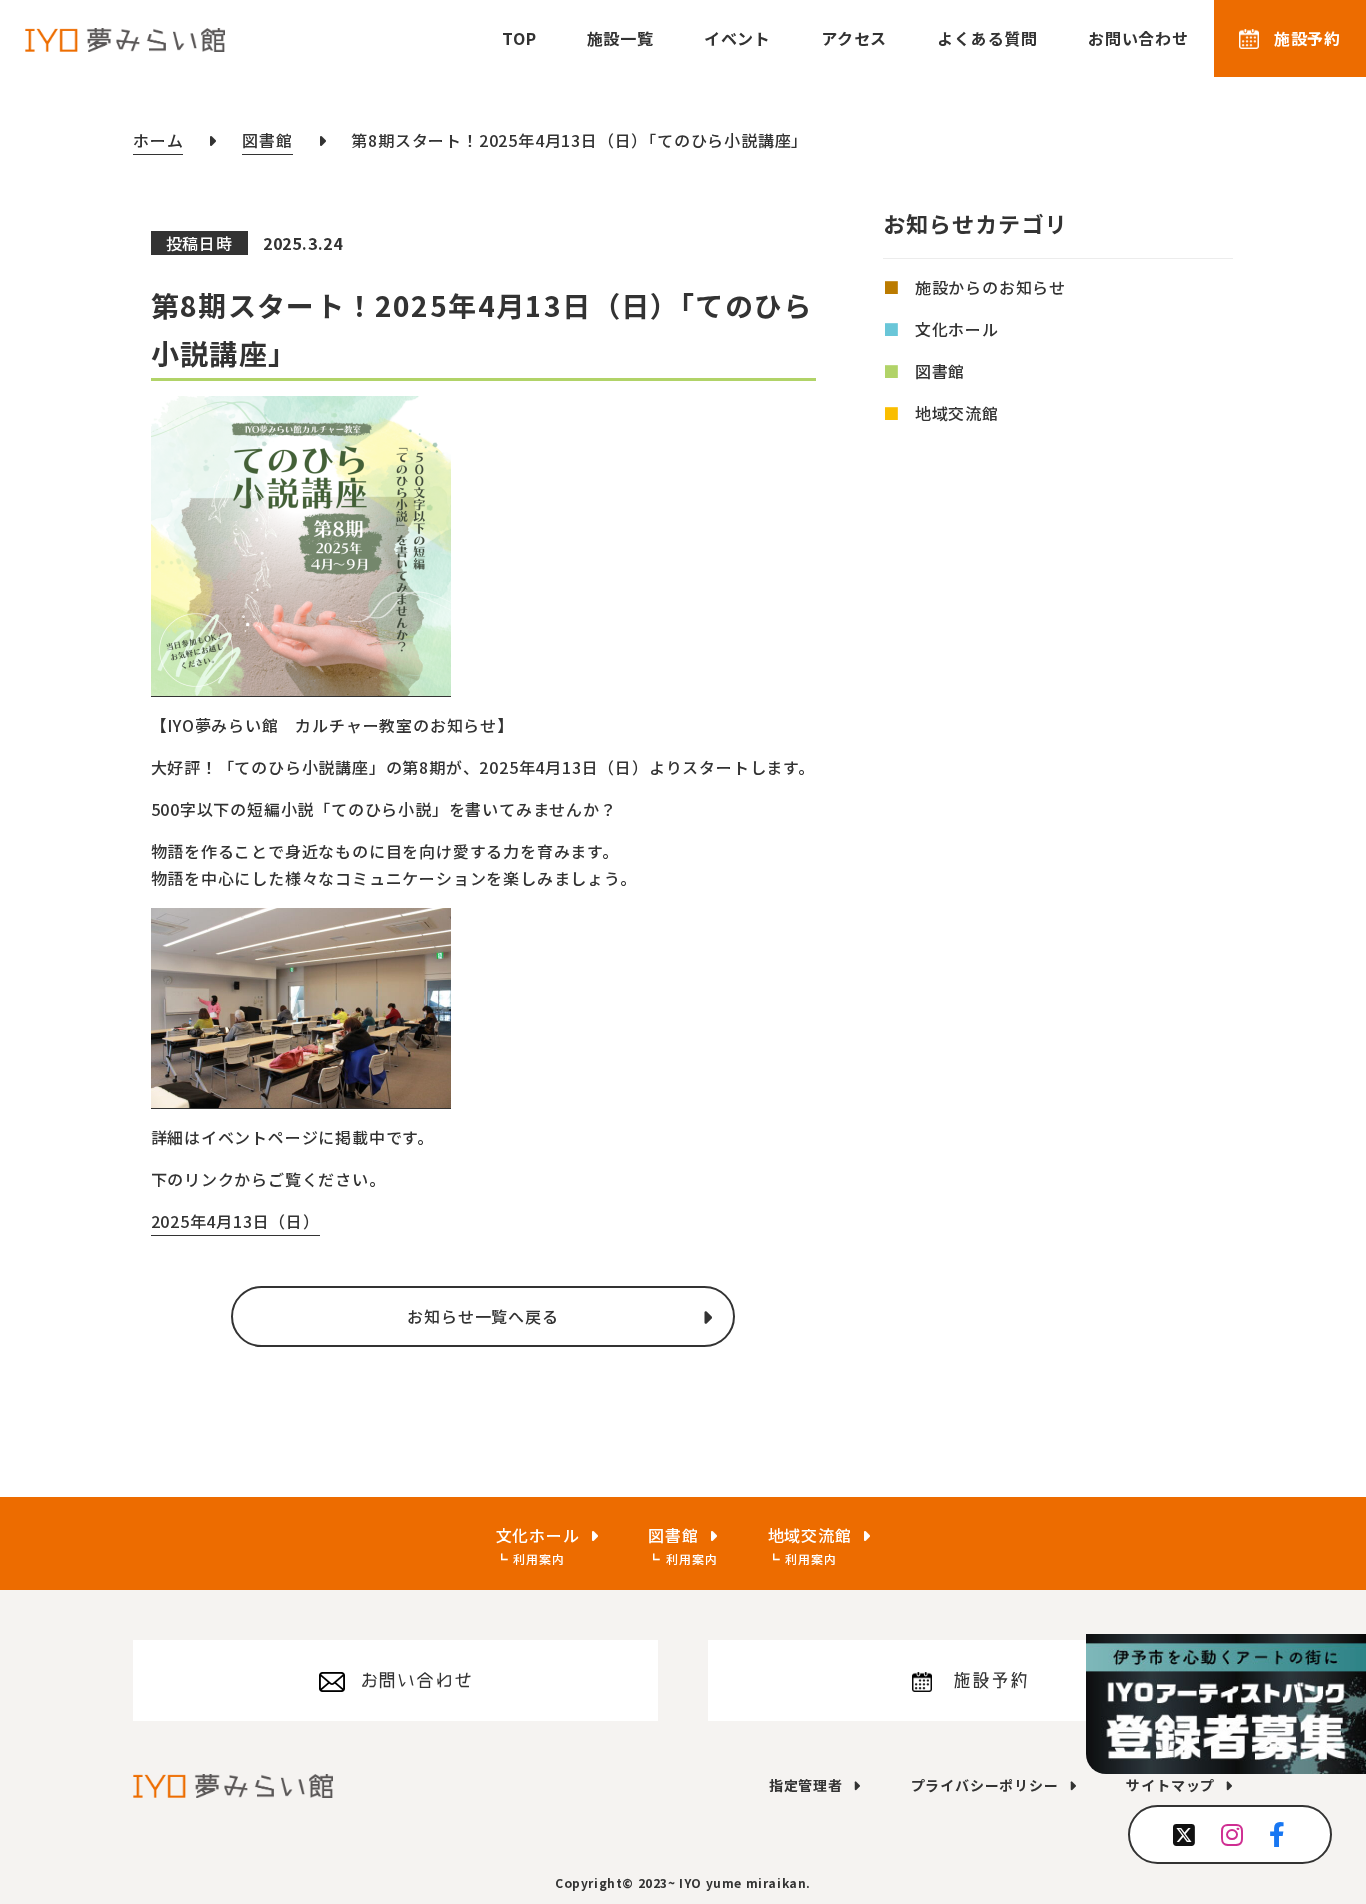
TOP (519, 38)
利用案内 (538, 1558)
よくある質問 (987, 38)
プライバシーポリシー (985, 1785)
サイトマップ (1170, 1785)
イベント (737, 38)
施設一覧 (620, 38)
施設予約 (1307, 38)
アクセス (854, 38)
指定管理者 (806, 1785)
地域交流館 (957, 413)
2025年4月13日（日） (235, 1221)
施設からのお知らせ (990, 287)
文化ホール (957, 329)
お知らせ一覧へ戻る (482, 1316)
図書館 (940, 371)
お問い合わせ (1138, 38)
